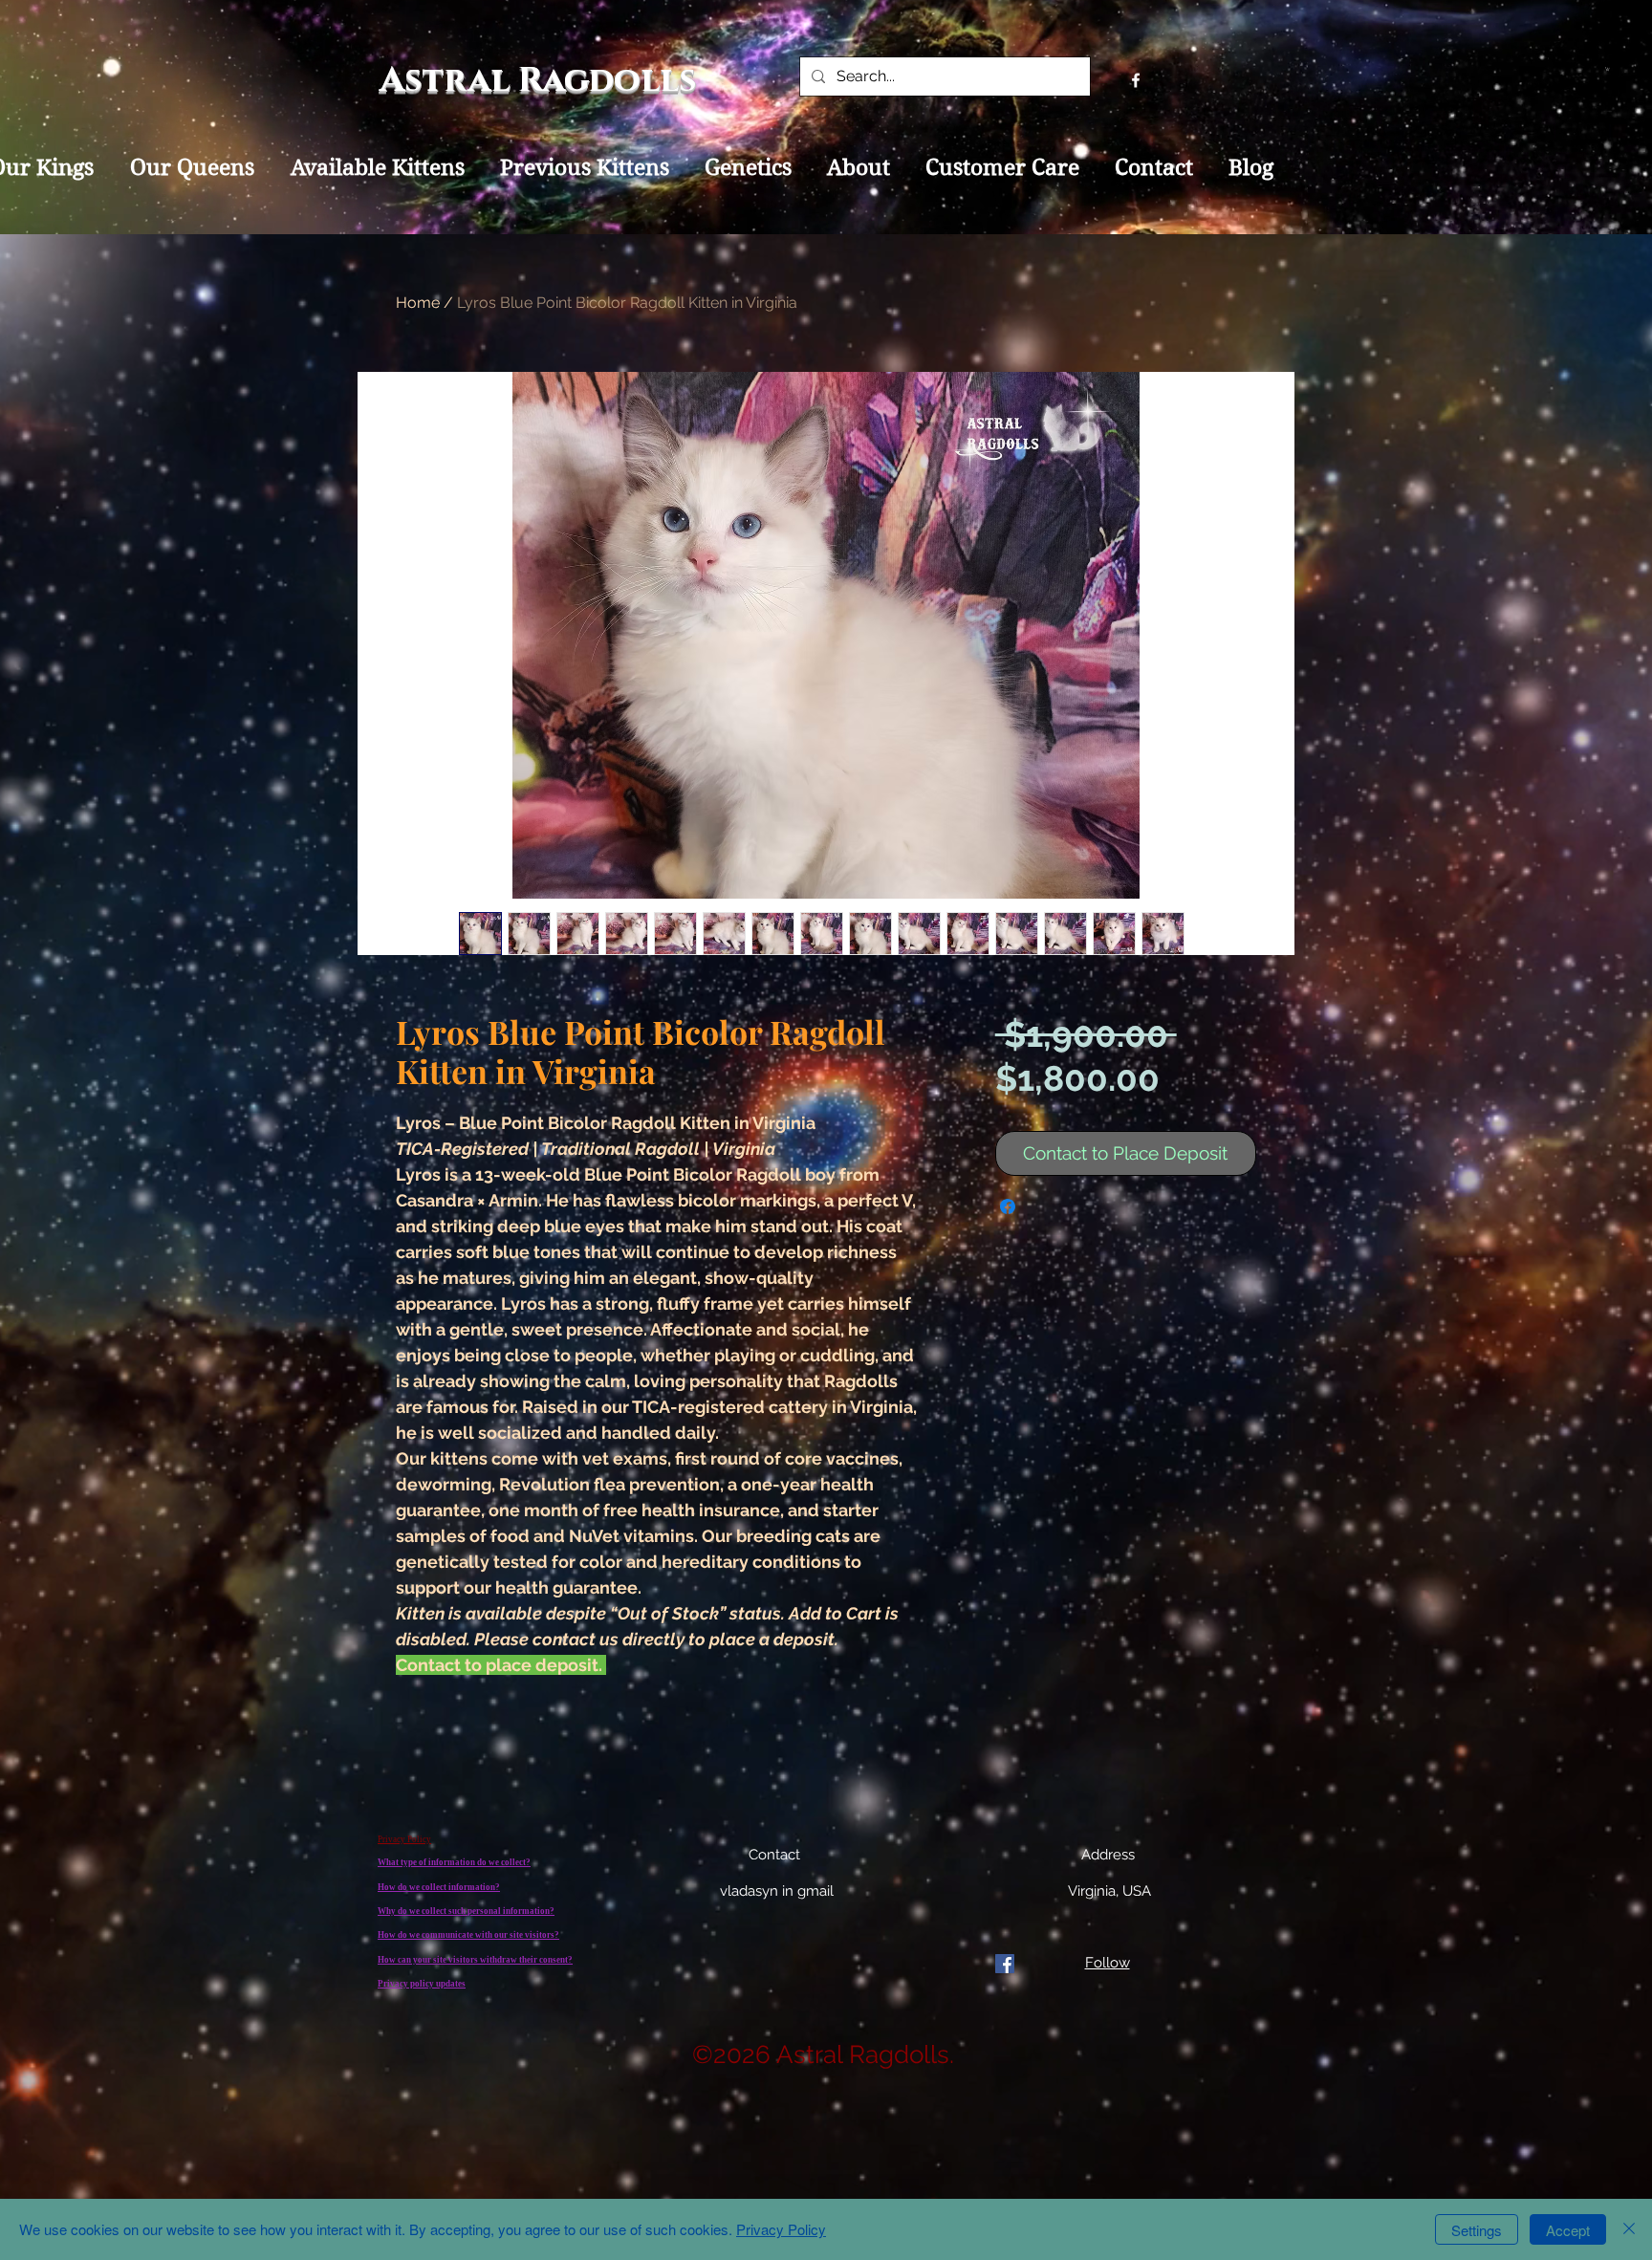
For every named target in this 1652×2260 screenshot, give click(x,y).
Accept (1568, 2230)
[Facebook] (1005, 1964)
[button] (1608, 69)
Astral (449, 80)
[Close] (1629, 2229)
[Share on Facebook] (1008, 1206)
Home (418, 303)
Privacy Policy (781, 2229)
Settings (1477, 2230)
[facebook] (1136, 80)
